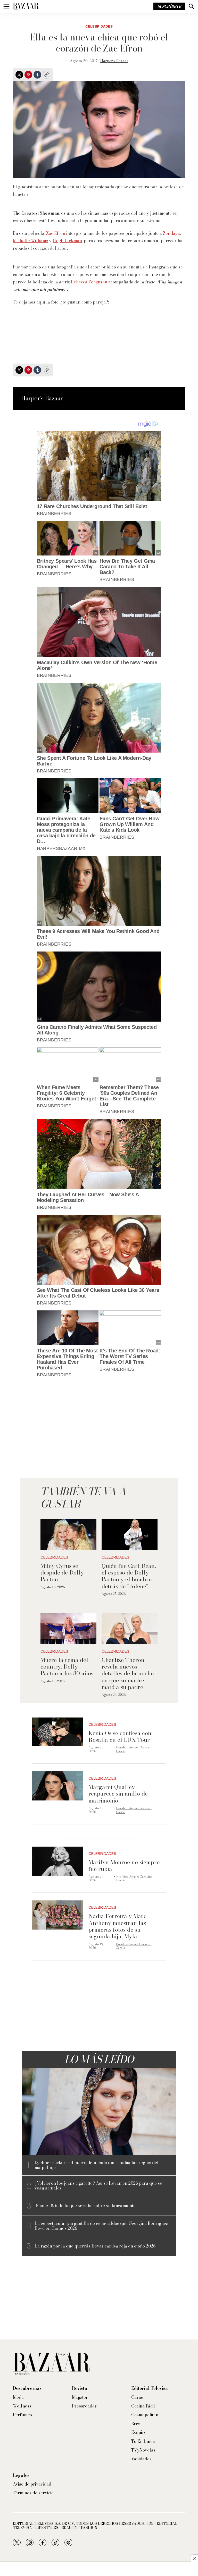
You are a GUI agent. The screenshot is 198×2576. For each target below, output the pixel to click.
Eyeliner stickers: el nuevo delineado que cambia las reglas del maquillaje (97, 2165)
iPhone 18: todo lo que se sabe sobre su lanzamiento (85, 2206)
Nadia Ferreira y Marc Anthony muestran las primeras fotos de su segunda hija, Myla (117, 1926)
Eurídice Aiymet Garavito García (134, 1749)
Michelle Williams (31, 241)
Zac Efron (56, 233)
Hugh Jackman (67, 241)
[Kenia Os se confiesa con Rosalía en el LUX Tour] (57, 1732)
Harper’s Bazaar (114, 61)
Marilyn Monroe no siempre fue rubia (124, 1865)
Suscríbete (169, 6)
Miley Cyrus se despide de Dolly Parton (62, 1573)
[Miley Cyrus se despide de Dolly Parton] (68, 1535)
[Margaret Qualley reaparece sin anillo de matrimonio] (57, 1786)
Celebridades (99, 27)
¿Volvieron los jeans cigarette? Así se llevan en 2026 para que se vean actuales (98, 2186)
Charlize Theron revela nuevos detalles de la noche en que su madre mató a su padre (128, 1673)
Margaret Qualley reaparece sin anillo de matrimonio (118, 1794)
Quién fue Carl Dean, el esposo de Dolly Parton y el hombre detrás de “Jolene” (129, 1576)
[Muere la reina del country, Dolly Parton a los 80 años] (68, 1629)
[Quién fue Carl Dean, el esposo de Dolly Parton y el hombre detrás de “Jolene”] (130, 1535)
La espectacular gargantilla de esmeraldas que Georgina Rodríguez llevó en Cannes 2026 (101, 2226)
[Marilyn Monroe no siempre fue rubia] (57, 1861)
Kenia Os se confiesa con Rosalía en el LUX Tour (120, 1736)
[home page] (26, 6)
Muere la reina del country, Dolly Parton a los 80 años (67, 1667)
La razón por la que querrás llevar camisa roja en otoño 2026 (95, 2246)
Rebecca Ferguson (89, 282)
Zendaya (171, 233)
